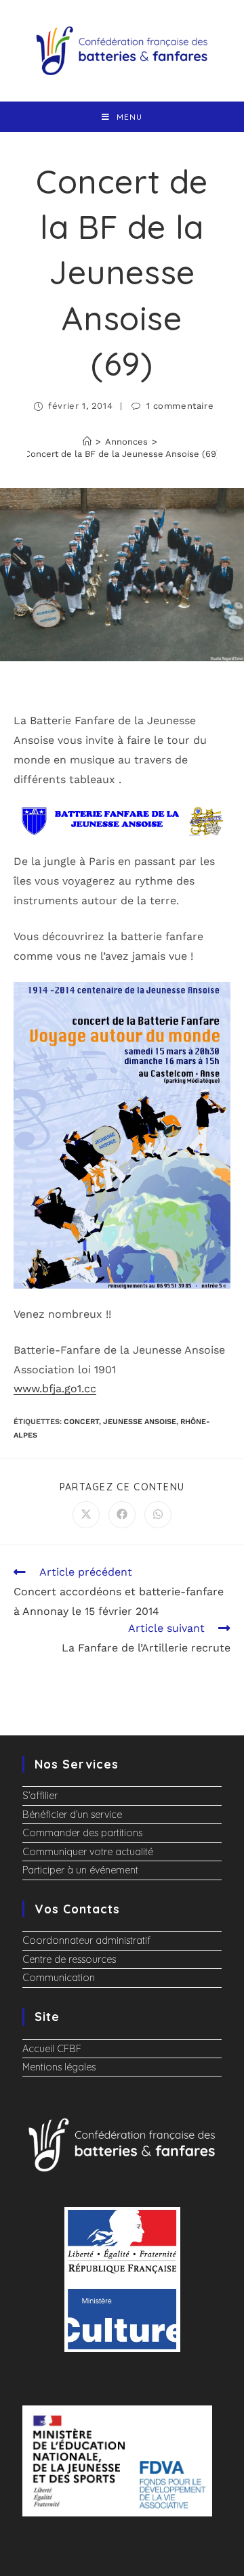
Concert (81, 1422)
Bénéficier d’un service (72, 1815)
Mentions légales (59, 2067)
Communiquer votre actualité (88, 1852)
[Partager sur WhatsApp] (158, 1515)
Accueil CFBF (52, 2049)
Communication (59, 1978)
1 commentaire (180, 406)
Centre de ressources (69, 1959)
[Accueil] (87, 442)
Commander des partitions (82, 1833)
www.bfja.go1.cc (55, 1389)
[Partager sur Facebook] (122, 1515)
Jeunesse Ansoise (140, 1422)
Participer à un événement (80, 1870)
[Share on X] (86, 1515)
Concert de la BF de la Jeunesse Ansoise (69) (122, 454)
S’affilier (40, 1796)
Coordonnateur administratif (86, 1940)
